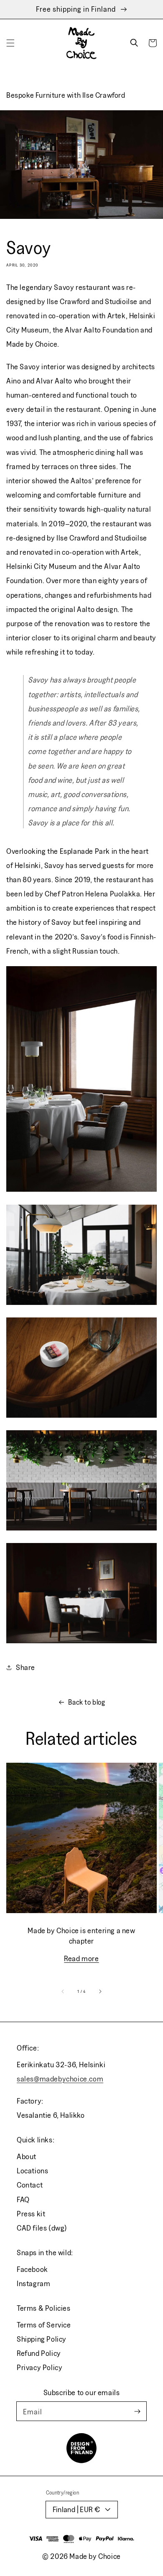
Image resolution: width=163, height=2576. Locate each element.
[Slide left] (63, 1992)
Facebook (32, 2269)
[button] (10, 43)
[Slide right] (100, 1992)
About (27, 2156)
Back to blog (87, 1702)
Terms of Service (44, 2325)
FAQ (23, 2199)
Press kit (31, 2214)
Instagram (33, 2283)
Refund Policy (39, 2353)
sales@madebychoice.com (60, 2079)
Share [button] (25, 1667)
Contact (30, 2185)
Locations (32, 2171)
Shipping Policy (42, 2339)
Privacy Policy (39, 2367)
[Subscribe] (137, 2411)
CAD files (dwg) (42, 2228)
